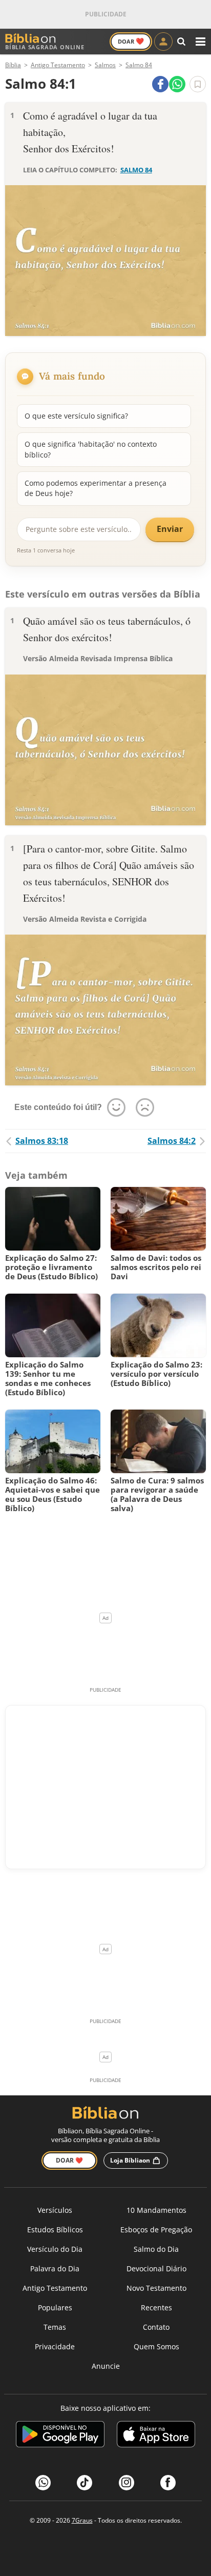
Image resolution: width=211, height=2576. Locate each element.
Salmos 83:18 (42, 1141)
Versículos (55, 2210)
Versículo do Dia (55, 2249)
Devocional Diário (156, 2268)
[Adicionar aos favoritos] (198, 84)
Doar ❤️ (69, 2160)
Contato (156, 2327)
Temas (55, 2327)
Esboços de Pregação (156, 2230)
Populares (55, 2307)
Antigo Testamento (55, 2288)
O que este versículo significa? (76, 416)
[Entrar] (163, 42)
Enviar (170, 529)
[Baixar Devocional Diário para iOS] (156, 2436)
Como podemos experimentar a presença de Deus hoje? (96, 488)
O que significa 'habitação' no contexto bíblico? (91, 449)
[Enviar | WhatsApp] (177, 84)
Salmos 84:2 (172, 1141)
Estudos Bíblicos (55, 2230)
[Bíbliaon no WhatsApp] (43, 2483)
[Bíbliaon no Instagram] (126, 2483)
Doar (131, 41)
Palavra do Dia (55, 2268)
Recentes (156, 2307)
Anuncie (106, 2366)
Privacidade (55, 2346)
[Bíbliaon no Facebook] (168, 2483)
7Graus (82, 2520)
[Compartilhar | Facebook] (160, 84)
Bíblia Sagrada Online (45, 47)
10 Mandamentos (156, 2210)
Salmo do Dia (156, 2249)
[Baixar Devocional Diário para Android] (60, 2436)
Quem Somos (156, 2346)
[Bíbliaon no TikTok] (85, 2483)
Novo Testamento (156, 2288)
